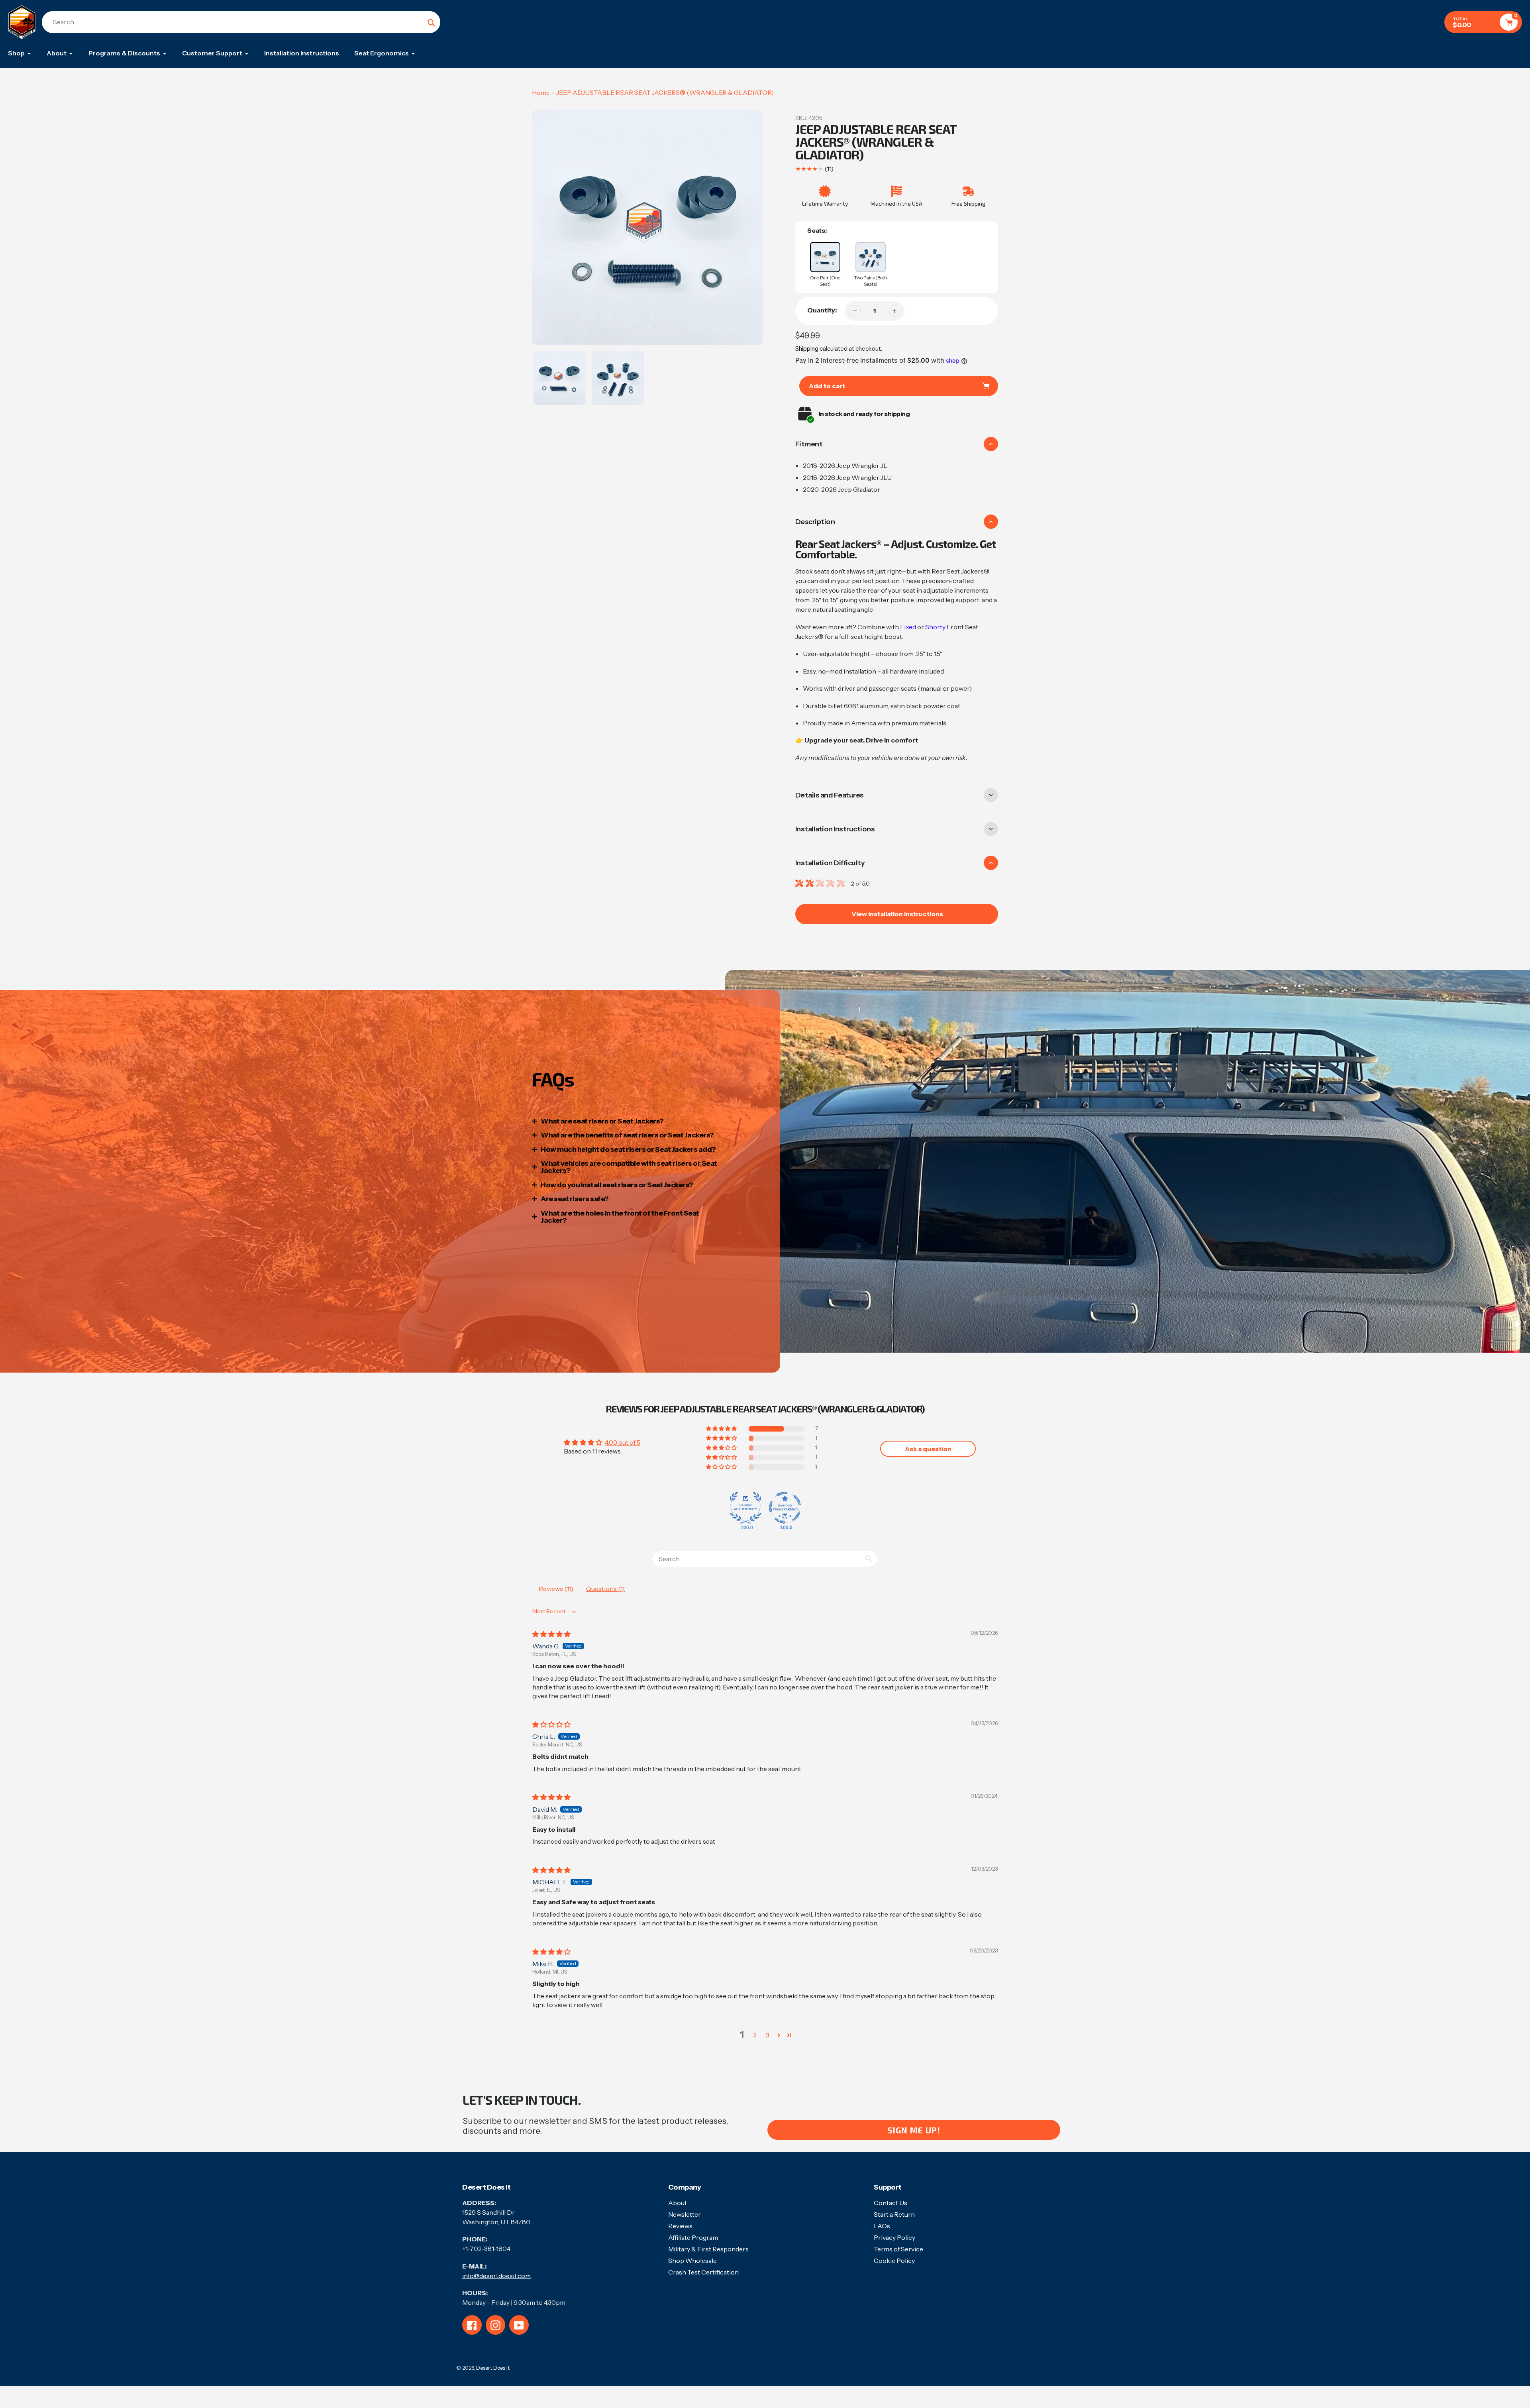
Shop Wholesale (692, 2261)
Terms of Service (898, 2249)
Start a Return (894, 2214)
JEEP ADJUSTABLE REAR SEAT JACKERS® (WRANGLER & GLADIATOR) (665, 92)
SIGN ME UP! (914, 2130)
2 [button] (755, 2035)
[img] (551, 1634)
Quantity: (822, 310)
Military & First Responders (708, 2249)
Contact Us (891, 2203)
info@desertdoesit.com (496, 2276)
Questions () (605, 1589)
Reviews (680, 2226)
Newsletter (685, 2214)
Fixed (908, 627)
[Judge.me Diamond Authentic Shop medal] (745, 1508)
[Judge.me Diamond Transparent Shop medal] (785, 1508)
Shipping (807, 349)
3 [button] (768, 2035)
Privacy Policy (894, 2237)
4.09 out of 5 (623, 1442)
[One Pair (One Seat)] (825, 257)
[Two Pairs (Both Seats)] (871, 257)
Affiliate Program (693, 2237)
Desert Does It (493, 2368)
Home (541, 92)
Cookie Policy (894, 2261)
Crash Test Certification (703, 2272)
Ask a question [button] (928, 1449)
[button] (722, 1429)
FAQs (882, 2226)
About (678, 2203)
